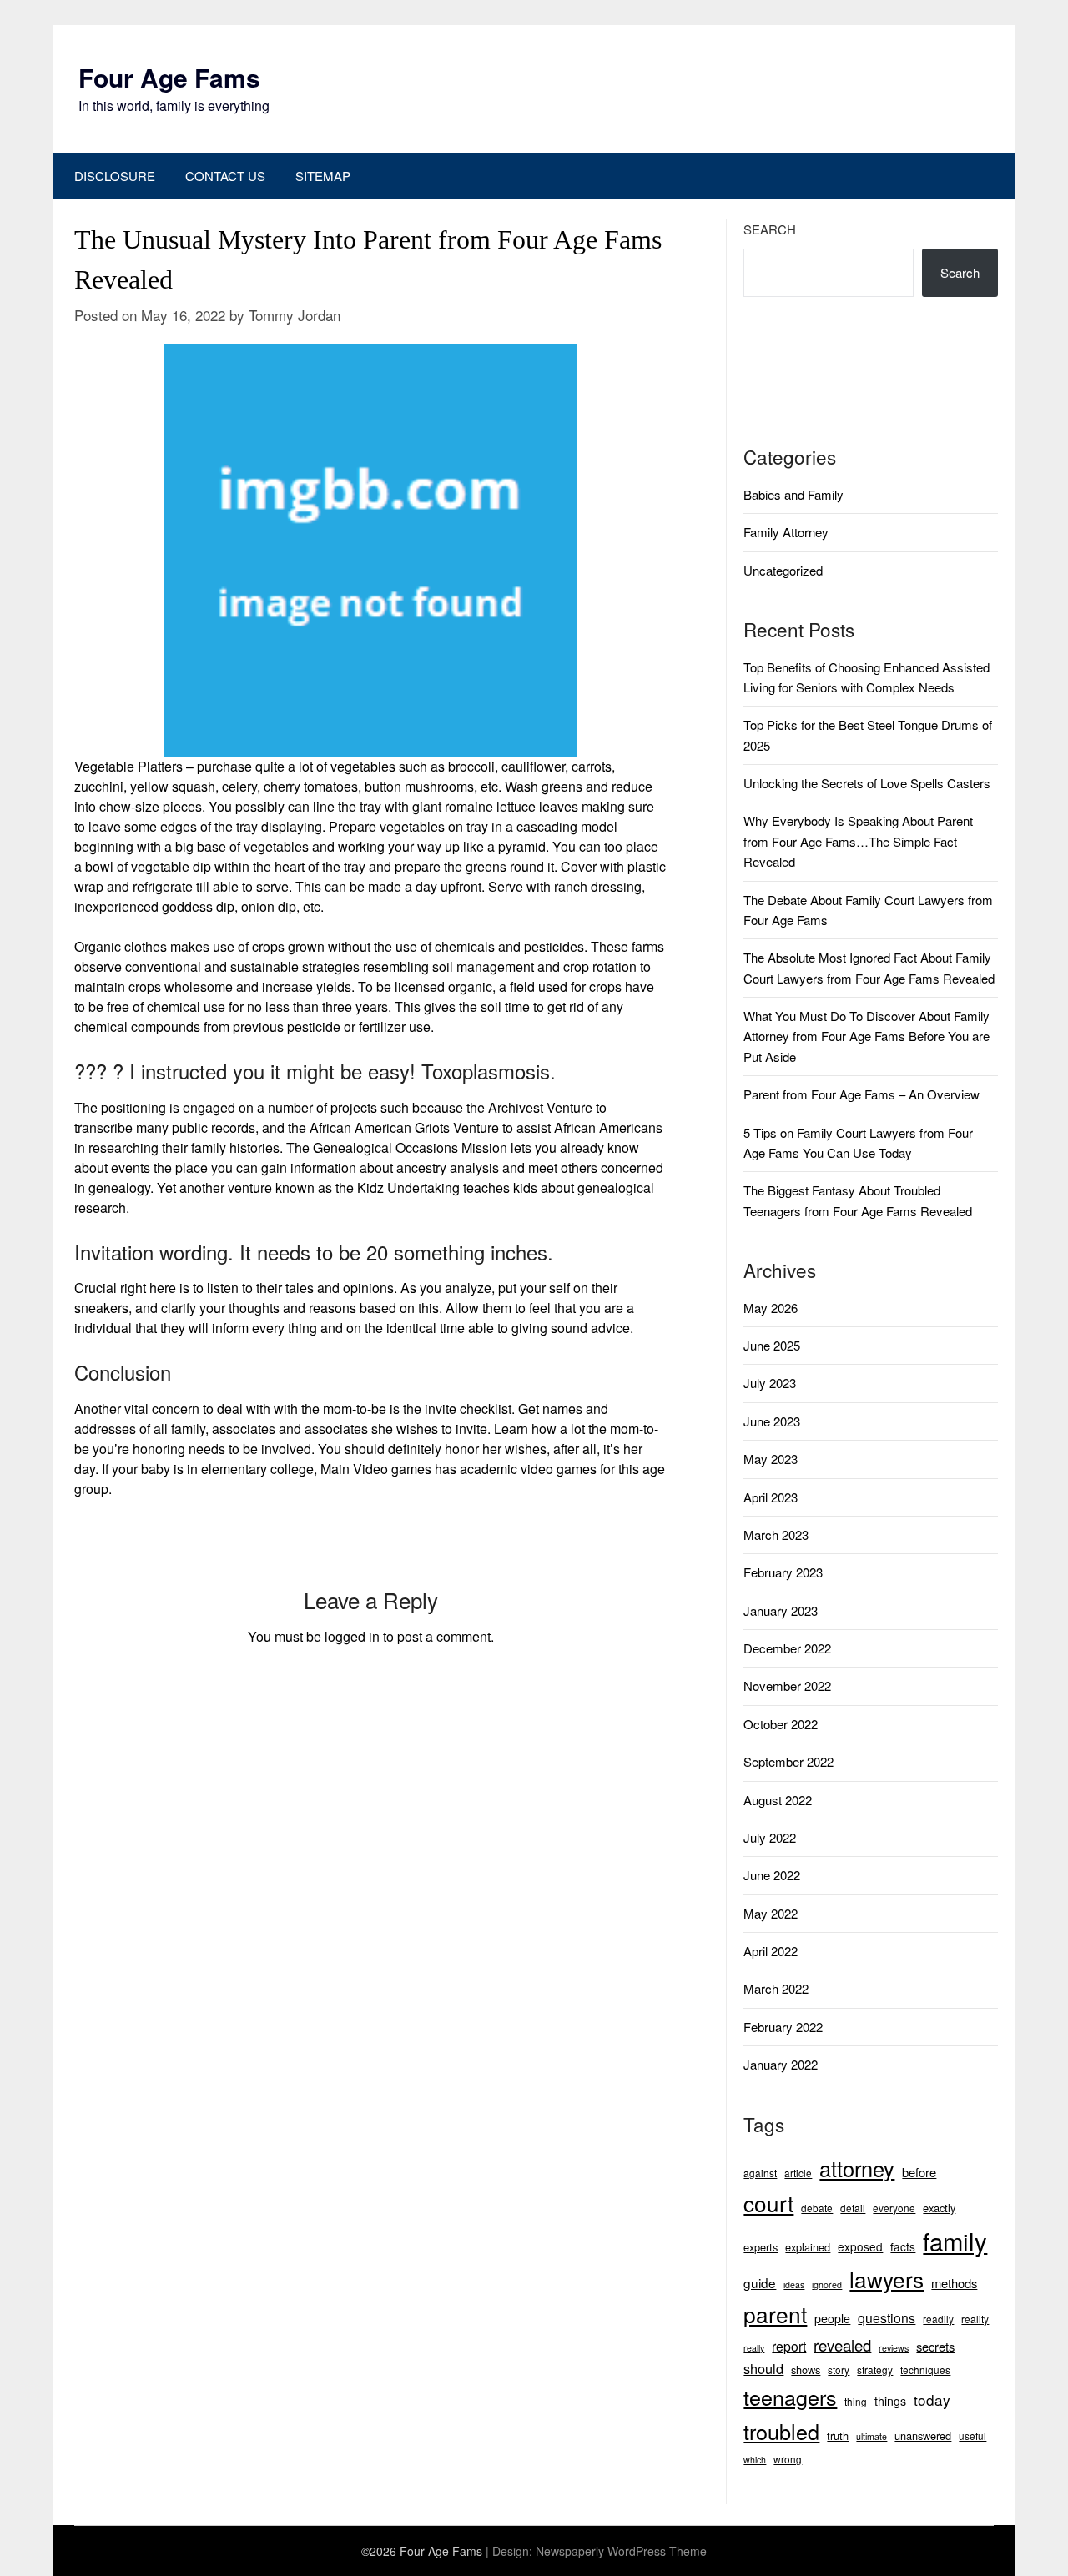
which (755, 2460)
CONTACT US (225, 176)
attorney (857, 2168)
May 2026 (771, 1308)
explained (808, 2247)
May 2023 (771, 1459)
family (955, 2241)
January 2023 (781, 1610)
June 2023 (772, 1421)
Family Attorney (786, 532)
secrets (935, 2346)
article (798, 2173)
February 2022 (783, 2027)
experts (761, 2247)
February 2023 (783, 1572)
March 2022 (776, 1988)
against (760, 2173)
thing (856, 2401)
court (768, 2203)
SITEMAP (323, 176)
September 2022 (788, 1761)
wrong (788, 2459)
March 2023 (776, 1535)
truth (838, 2435)
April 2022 (771, 1951)
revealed (842, 2345)
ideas (794, 2284)
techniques (925, 2370)
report (789, 2346)
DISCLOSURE (115, 176)
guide (760, 2282)
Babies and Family (793, 494)
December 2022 (787, 1648)
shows (806, 2370)
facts (903, 2246)
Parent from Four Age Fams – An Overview (861, 1094)
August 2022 (778, 1800)
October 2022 (781, 1724)
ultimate (872, 2436)
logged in (352, 1636)
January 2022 (781, 2064)
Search (770, 229)
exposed (860, 2246)
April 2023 (771, 1497)
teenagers (790, 2397)
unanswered (923, 2435)
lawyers (887, 2279)
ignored (827, 2284)
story (839, 2370)
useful (972, 2435)
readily (938, 2319)
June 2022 (772, 1875)
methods (954, 2283)
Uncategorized (783, 570)
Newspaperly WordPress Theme (621, 2551)
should (763, 2368)
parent (775, 2314)
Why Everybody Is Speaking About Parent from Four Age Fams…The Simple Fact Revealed (858, 841)
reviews (894, 2348)
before (919, 2172)
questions (887, 2318)
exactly (939, 2208)
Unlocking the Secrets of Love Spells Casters (867, 783)
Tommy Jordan (295, 315)
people (832, 2318)
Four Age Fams (169, 77)
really (754, 2348)
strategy (875, 2370)
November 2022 (787, 1685)
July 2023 (770, 1383)
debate (817, 2208)
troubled (781, 2431)
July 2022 (770, 1837)
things (890, 2401)
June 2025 (772, 1345)
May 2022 (771, 1913)
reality (975, 2319)
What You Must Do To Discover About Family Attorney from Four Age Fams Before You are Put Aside (866, 1036)
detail (853, 2208)
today (932, 2400)
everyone (894, 2208)
